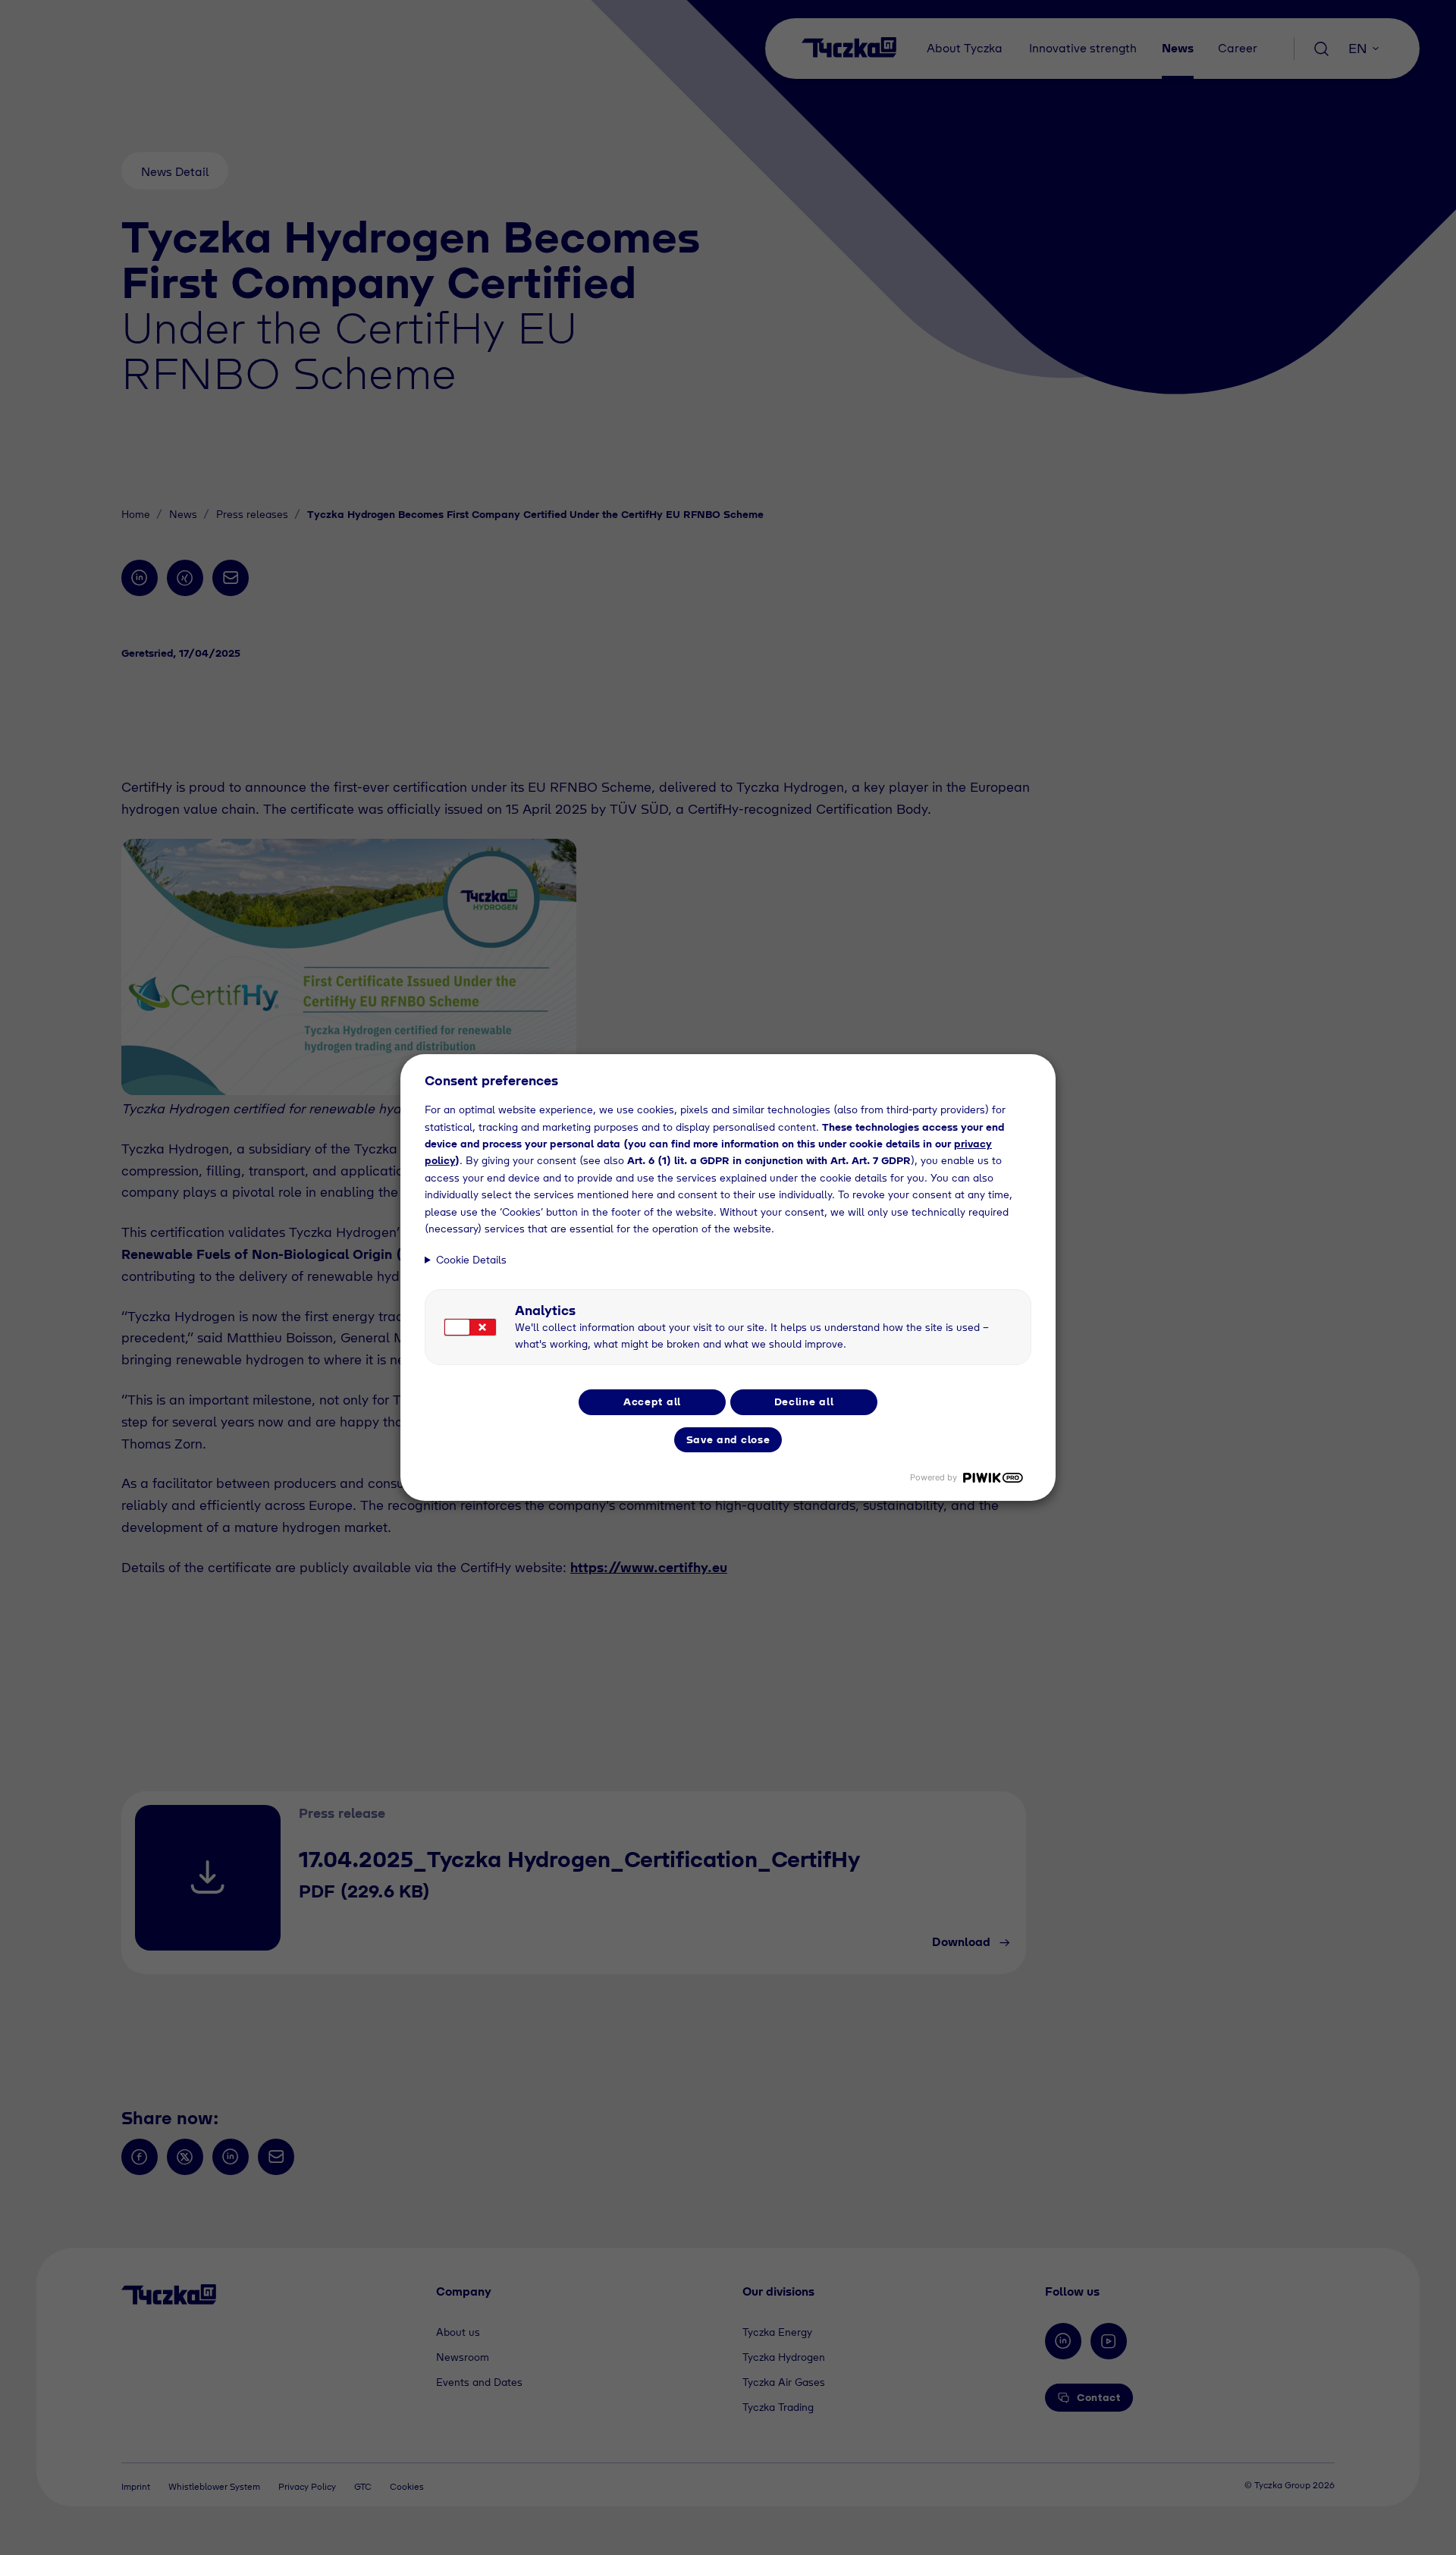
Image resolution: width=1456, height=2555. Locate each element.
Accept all (652, 1401)
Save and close (728, 1439)
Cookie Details (471, 1260)
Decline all (804, 1401)
